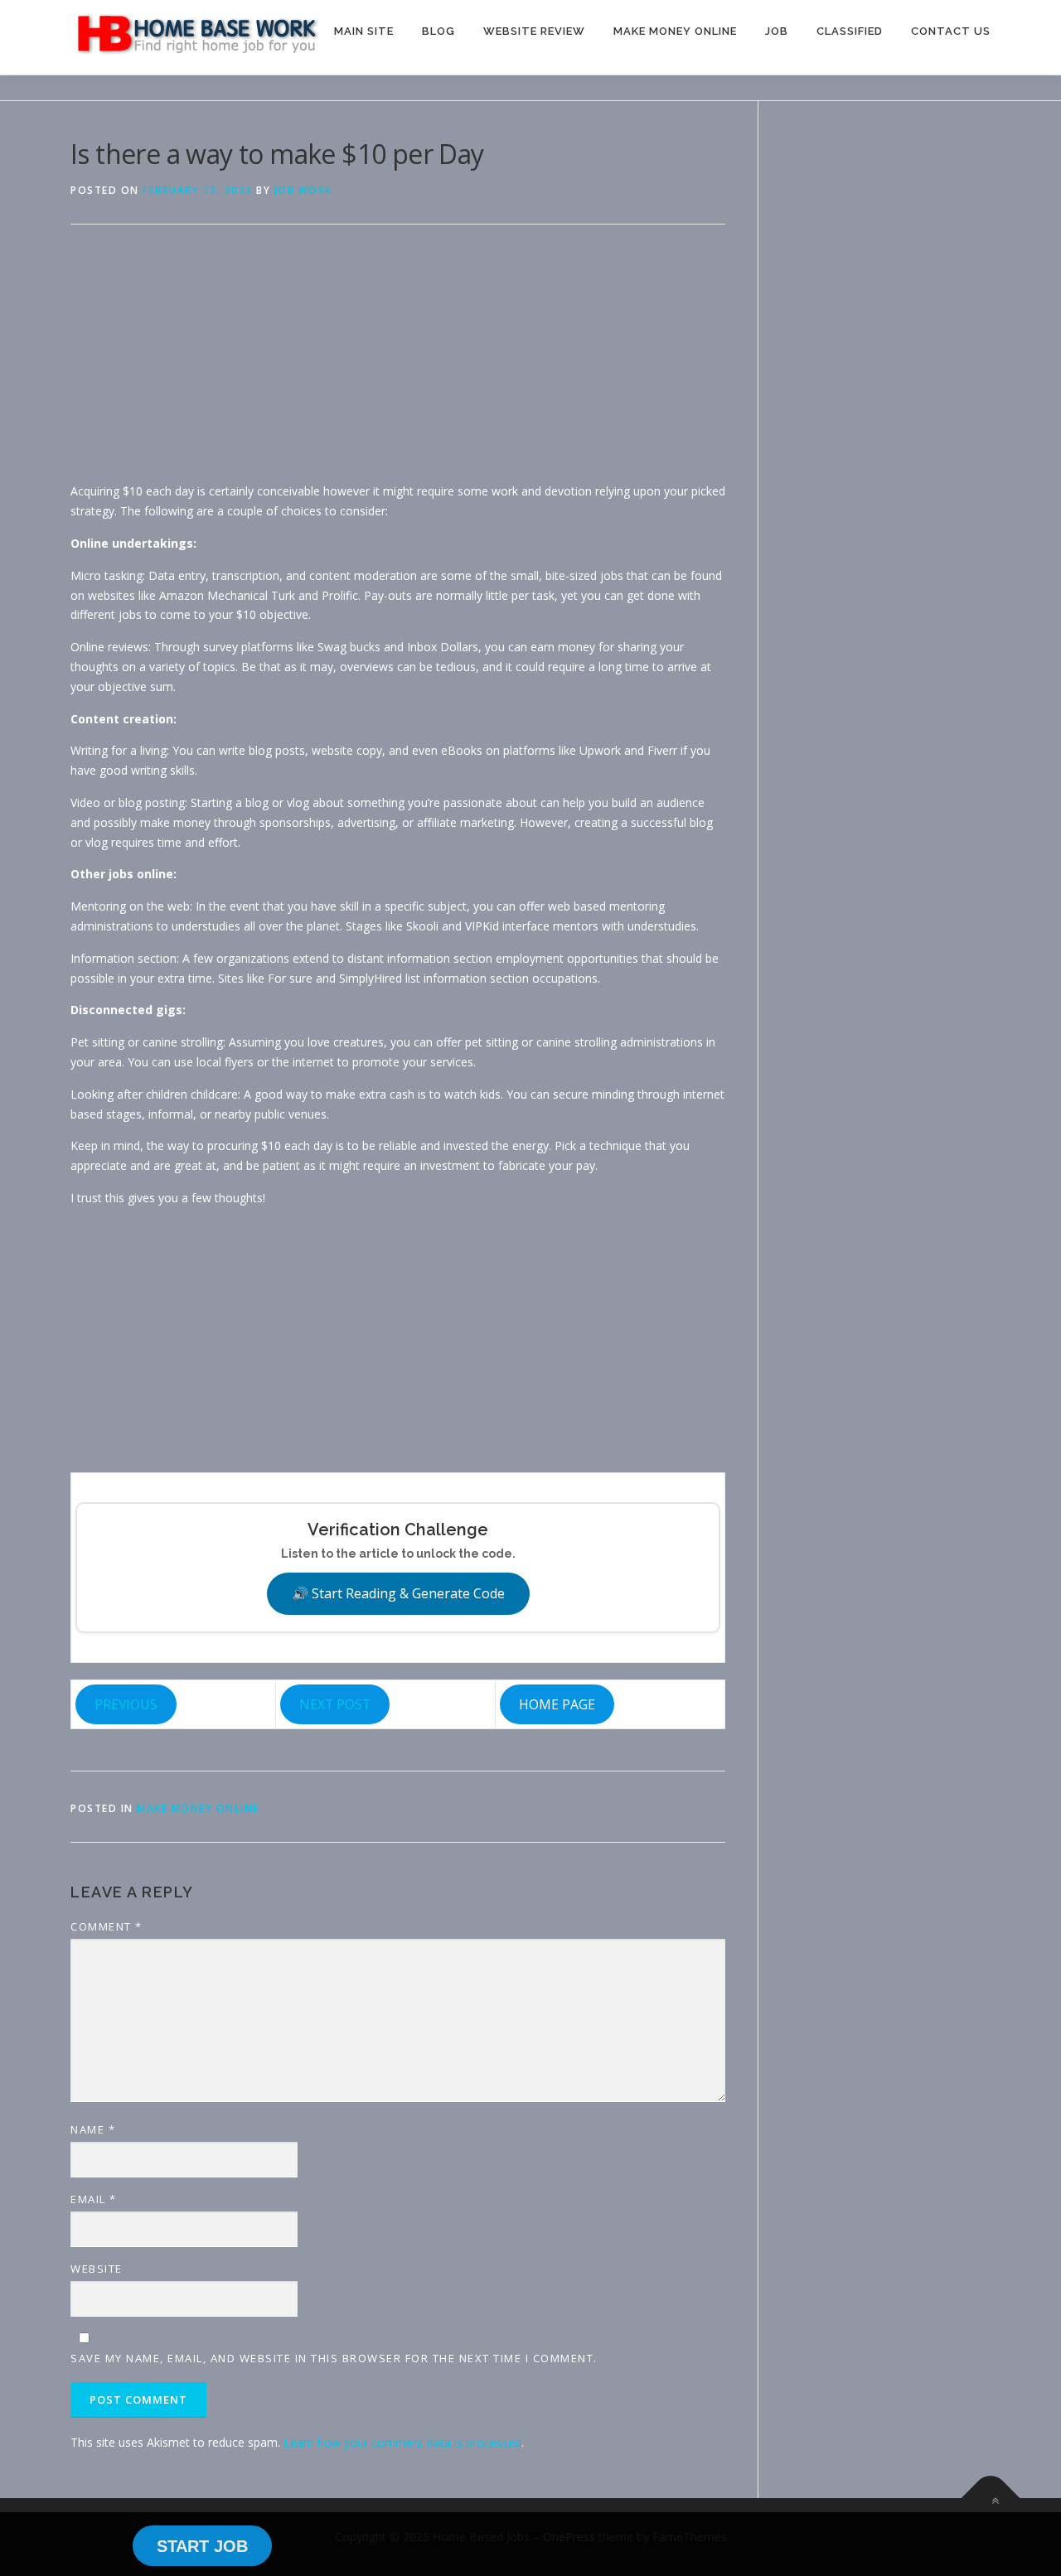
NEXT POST (335, 1704)
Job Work (303, 190)
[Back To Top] (991, 2499)
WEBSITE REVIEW (534, 31)
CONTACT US (951, 31)
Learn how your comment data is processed (402, 2442)
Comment (107, 1926)
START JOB (202, 2546)
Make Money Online (198, 1808)
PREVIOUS (126, 1704)
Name (93, 2129)
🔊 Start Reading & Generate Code (398, 1593)
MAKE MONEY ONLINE (675, 31)
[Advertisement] (398, 365)
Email (94, 2199)
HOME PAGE (557, 1704)
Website (97, 2269)
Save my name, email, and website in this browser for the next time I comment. (334, 2358)
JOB (777, 31)
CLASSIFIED (850, 31)
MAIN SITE (364, 31)
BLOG (438, 31)
